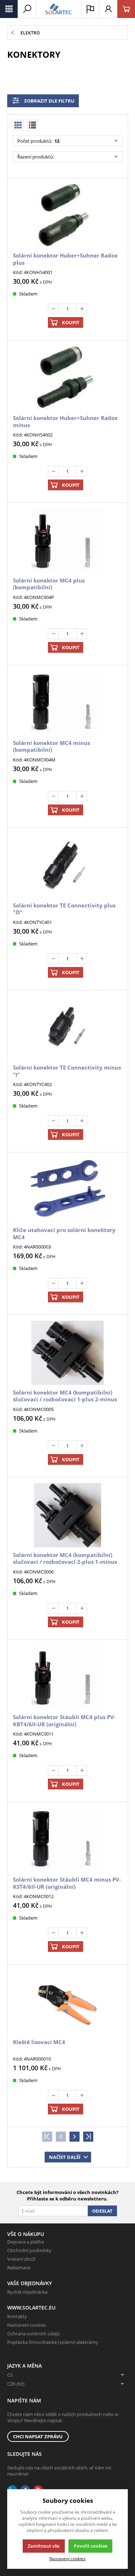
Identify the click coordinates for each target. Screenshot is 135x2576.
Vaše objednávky (30, 2283)
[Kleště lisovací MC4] (67, 2002)
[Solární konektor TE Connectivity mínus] (67, 1028)
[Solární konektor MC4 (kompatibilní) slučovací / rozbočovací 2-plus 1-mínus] (67, 1515)
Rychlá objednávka (27, 2292)
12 (56, 141)
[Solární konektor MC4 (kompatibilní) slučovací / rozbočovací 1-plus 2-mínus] (67, 1353)
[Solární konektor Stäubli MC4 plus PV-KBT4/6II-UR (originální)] (67, 1678)
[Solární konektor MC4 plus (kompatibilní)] (67, 541)
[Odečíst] (53, 309)
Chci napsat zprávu (38, 2436)
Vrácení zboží (21, 2259)
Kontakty (17, 2316)
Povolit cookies (91, 2546)
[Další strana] (75, 2137)
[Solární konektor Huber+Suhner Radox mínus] (67, 378)
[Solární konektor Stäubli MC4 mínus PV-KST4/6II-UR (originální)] (67, 1840)
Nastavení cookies (27, 2325)
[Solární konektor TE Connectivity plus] (67, 866)
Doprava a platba (26, 2242)
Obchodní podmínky (29, 2250)
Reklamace (19, 2268)
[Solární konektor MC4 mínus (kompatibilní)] (67, 703)
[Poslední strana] (88, 2137)
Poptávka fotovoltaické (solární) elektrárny (53, 2342)
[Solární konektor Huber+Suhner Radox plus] (67, 216)
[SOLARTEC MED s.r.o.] (58, 9)
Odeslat (102, 2211)
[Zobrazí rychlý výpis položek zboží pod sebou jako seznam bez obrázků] (32, 125)
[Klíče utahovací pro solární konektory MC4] (67, 1190)
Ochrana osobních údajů (33, 2334)
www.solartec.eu (31, 2308)
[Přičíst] (82, 309)
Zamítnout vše (44, 2546)
